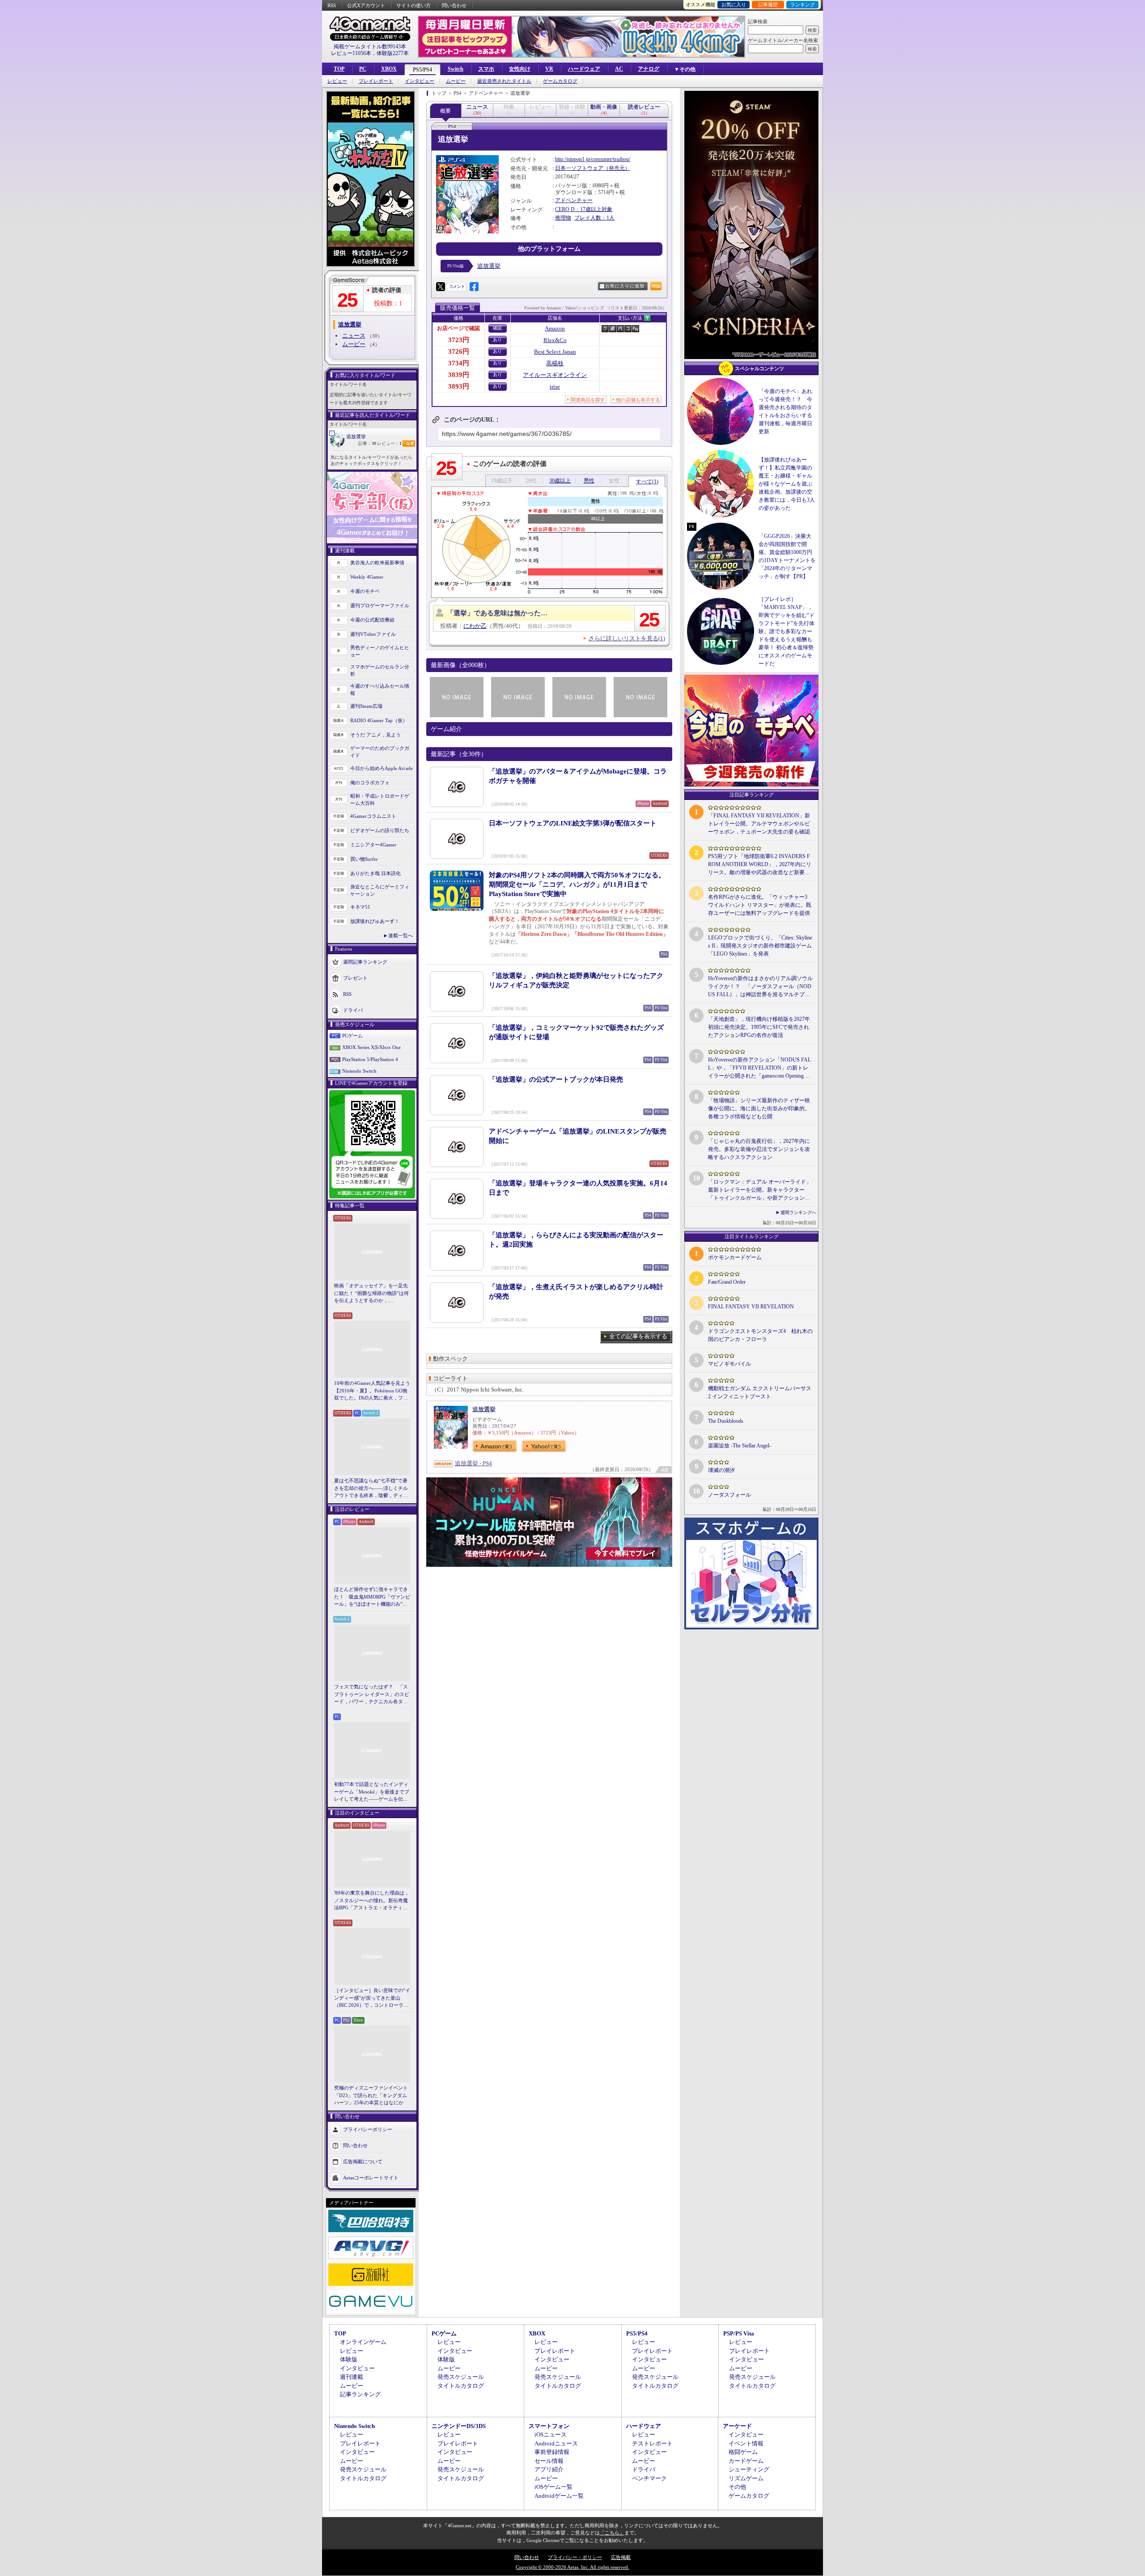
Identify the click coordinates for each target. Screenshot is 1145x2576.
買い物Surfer (364, 859)
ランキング (803, 4)
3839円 (459, 375)
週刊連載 (352, 2377)
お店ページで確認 (458, 328)
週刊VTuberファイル (373, 634)
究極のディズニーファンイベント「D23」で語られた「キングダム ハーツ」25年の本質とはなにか (371, 2095)
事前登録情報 (552, 2452)
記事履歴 (768, 4)
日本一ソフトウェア (579, 168)
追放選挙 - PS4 (473, 1463)
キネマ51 (360, 907)
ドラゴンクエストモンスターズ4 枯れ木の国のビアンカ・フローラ (760, 1335)
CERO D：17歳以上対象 (584, 209)
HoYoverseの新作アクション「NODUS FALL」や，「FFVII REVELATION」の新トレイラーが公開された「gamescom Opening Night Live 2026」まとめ (759, 1068)
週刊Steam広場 (366, 706)
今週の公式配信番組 (372, 620)
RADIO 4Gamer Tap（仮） (379, 720)
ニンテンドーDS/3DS (459, 2426)
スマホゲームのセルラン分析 (380, 670)
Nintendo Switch (359, 1071)
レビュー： (389, 443)
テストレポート (652, 2443)
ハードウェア (584, 69)
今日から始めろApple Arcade (382, 768)
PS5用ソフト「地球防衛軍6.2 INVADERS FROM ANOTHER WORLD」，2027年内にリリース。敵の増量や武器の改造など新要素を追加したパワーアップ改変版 (760, 865)
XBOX (389, 69)
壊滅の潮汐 (721, 1470)
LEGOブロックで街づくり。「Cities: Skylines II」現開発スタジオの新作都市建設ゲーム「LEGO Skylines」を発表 (760, 946)
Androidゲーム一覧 (559, 2496)
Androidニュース (556, 2443)
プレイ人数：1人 (594, 218)
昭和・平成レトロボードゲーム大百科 (380, 800)
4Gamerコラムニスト (373, 816)
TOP (339, 69)
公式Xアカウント (366, 5)
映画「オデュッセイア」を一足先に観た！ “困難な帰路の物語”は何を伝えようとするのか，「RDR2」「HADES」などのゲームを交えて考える (371, 1294)
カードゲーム (746, 2461)
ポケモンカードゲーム (735, 1257)
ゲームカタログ (560, 81)
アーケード (737, 2426)
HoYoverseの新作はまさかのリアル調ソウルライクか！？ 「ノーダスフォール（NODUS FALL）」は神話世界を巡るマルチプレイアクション (760, 987)
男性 (589, 481)
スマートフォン (549, 2426)
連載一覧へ (401, 935)
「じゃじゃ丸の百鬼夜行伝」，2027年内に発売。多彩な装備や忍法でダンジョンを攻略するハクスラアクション (759, 1149)
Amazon (555, 328)
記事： (367, 443)
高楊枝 (555, 363)
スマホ (486, 69)
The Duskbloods (726, 1421)
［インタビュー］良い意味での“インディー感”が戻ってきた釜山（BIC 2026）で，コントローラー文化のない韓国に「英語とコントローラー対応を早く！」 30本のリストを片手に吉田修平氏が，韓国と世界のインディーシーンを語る (372, 1998)
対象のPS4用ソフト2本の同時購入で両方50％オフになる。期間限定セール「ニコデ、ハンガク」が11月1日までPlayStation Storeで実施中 (577, 884)
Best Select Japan (555, 352)
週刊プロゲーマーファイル (380, 605)
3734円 (459, 363)
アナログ (649, 69)
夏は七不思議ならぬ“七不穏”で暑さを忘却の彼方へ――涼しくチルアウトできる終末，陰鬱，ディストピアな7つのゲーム (371, 1489)
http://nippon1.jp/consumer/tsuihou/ (593, 159)
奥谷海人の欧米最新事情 (377, 563)
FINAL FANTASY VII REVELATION (751, 1307)
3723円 (459, 340)
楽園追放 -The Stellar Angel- (740, 1446)
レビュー (337, 81)
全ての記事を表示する (638, 1336)
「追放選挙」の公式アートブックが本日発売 (556, 1079)
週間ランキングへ (798, 1212)
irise (555, 387)
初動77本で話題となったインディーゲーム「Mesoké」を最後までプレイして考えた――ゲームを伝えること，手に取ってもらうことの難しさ (372, 1792)
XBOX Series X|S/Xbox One (371, 1047)
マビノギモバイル (729, 1364)
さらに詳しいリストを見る (627, 638)
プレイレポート (376, 81)
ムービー (456, 81)
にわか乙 (475, 626)
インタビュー (420, 81)
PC (363, 69)
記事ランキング (360, 2394)
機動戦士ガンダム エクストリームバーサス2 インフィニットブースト (760, 1392)
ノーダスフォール (729, 1495)
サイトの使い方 (413, 5)
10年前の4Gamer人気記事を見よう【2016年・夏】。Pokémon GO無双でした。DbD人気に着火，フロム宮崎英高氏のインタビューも (372, 1391)
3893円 (459, 386)
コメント (457, 286)
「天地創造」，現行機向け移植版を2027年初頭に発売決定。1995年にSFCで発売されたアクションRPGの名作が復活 (759, 1027)
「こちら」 (612, 2533)
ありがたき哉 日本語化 (375, 873)
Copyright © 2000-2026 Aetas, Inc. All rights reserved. (572, 2567)
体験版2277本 (393, 53)
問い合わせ (454, 5)
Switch (456, 69)
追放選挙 (356, 436)
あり (497, 340)
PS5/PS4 (422, 70)
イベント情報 (746, 2443)
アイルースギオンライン (555, 375)
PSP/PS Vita (739, 2333)
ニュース (354, 336)
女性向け (520, 69)
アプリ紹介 (549, 2469)
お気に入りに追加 (625, 286)
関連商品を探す (588, 400)
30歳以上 (560, 481)
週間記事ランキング (365, 961)
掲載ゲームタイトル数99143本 (370, 47)
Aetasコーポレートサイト (371, 2177)
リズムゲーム (746, 2478)
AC (619, 69)
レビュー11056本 (351, 53)
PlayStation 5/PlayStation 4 (370, 1059)
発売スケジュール (461, 2377)
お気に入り (734, 4)
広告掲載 (621, 2557)
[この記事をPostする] (441, 287)
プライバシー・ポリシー (575, 2557)
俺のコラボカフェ (370, 783)
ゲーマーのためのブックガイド (380, 752)
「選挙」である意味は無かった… (497, 613)
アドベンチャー (574, 200)
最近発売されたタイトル (504, 81)
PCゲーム (352, 1036)
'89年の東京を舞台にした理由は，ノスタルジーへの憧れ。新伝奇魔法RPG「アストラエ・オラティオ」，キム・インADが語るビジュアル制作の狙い (372, 1901)
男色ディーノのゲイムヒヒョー (380, 651)
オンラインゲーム (363, 2342)
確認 (497, 328)
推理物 (563, 218)
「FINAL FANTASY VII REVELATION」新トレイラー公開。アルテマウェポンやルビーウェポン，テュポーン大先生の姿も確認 (759, 824)
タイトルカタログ (461, 2386)
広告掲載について (363, 2161)
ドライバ (353, 1010)
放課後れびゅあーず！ (375, 921)
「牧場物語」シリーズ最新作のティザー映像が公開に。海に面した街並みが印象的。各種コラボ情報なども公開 (759, 1108)
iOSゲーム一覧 (553, 2487)
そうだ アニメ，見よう (375, 735)
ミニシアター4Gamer (373, 845)
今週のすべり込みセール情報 (380, 690)
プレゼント (355, 977)
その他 (737, 2487)
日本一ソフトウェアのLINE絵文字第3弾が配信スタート (573, 823)
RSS (332, 5)
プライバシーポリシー (368, 2129)
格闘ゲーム (743, 2452)
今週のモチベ (365, 591)
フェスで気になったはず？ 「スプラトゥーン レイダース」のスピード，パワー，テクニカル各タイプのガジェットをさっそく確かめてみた (372, 1695)
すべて (647, 482)
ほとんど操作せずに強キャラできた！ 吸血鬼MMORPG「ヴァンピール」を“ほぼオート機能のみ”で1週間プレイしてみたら (372, 1597)
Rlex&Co (555, 340)
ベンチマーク (649, 2478)
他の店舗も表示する (638, 400)
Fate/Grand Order (727, 1282)
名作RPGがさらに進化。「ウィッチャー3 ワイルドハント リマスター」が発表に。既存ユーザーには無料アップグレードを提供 (760, 905)
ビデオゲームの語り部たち (380, 830)
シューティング (749, 2469)
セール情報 (549, 2461)
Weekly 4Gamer (367, 577)
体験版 (349, 2359)
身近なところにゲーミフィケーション (380, 890)
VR (549, 69)
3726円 (459, 351)
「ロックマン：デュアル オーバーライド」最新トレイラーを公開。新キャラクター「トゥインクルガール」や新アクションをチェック (760, 1190)
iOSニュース (551, 2434)
